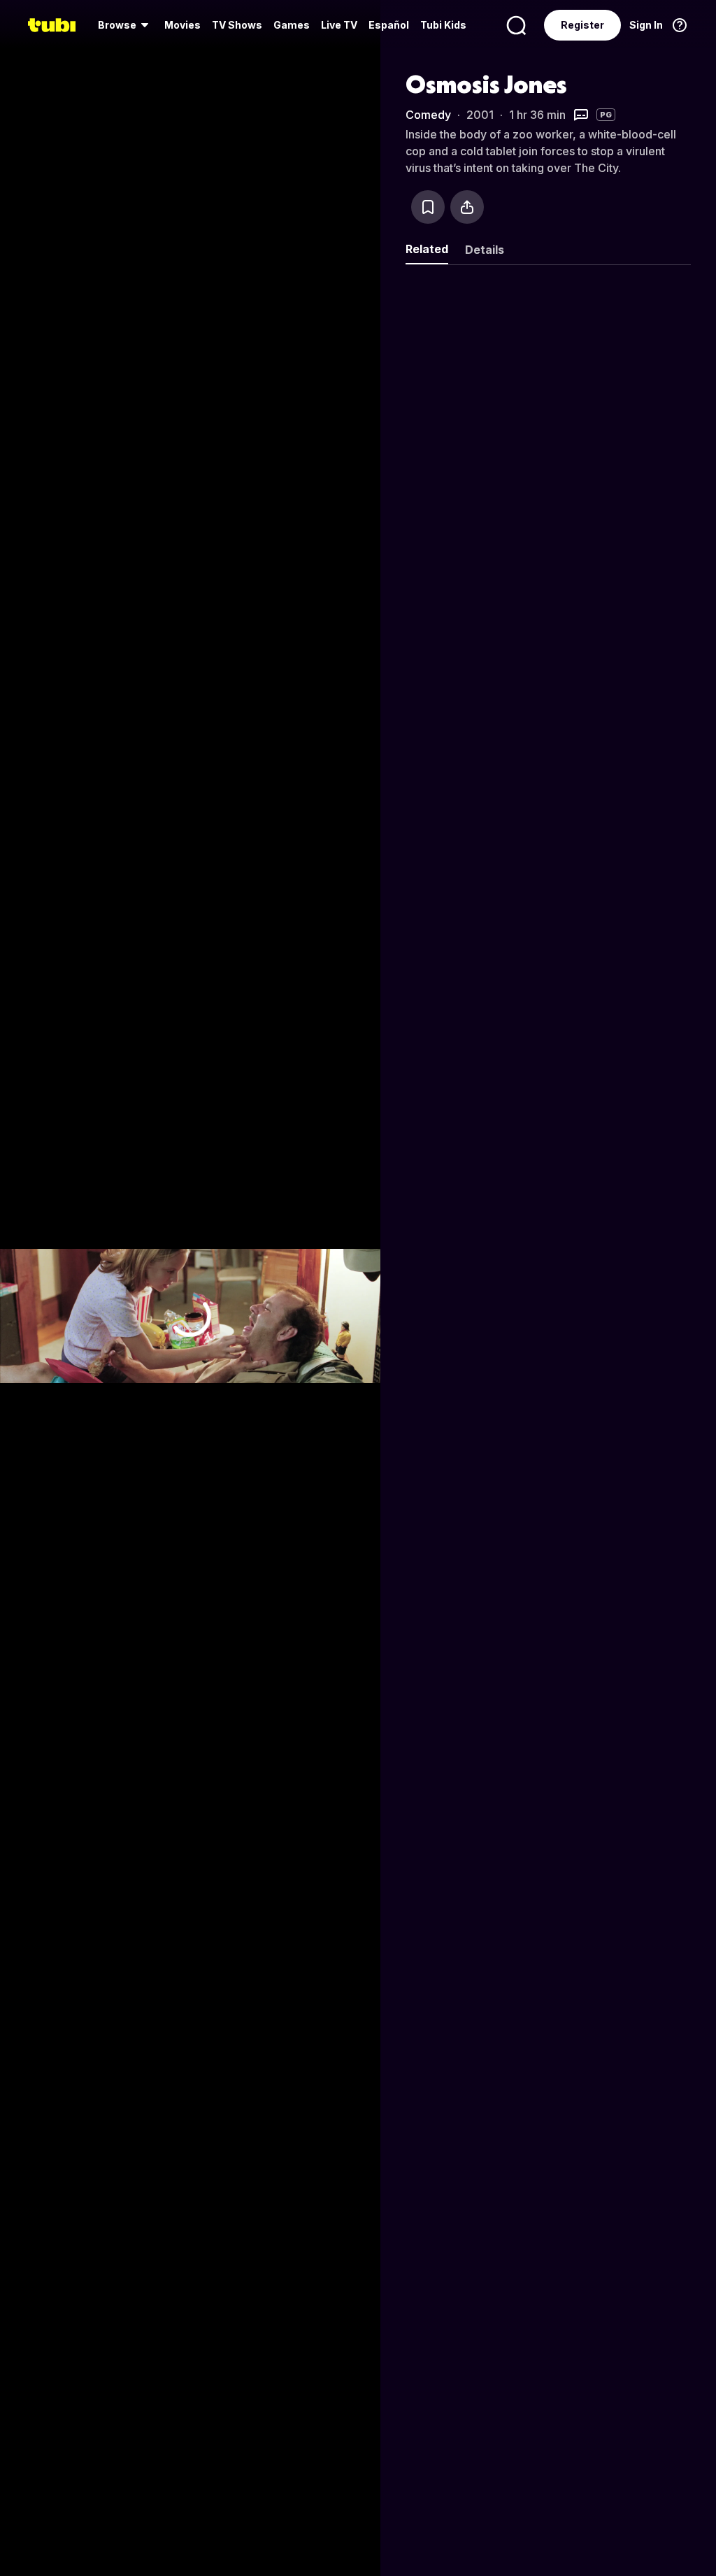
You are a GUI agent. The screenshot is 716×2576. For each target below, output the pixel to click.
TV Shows (237, 25)
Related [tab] (427, 249)
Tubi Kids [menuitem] (443, 25)
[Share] (467, 207)
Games (292, 25)
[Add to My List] (428, 207)
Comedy (428, 115)
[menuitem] (126, 25)
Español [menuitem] (389, 25)
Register (582, 25)
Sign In (646, 25)
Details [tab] (485, 250)
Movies (182, 25)
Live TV (339, 25)
